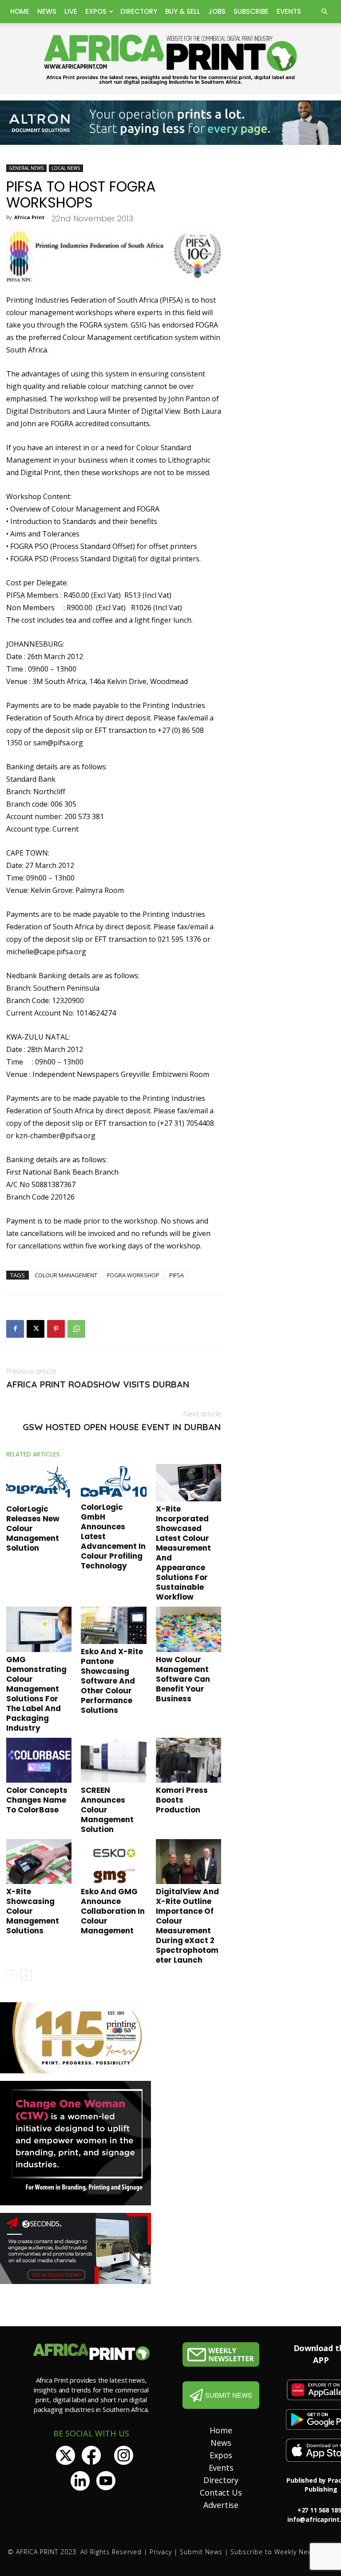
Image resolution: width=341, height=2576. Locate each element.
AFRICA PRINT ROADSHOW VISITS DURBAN (98, 1384)
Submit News (201, 2552)
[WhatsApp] (76, 1329)
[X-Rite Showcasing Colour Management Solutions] (39, 1862)
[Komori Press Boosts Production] (188, 1760)
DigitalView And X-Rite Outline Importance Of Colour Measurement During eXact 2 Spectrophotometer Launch (187, 1926)
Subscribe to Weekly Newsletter (282, 2552)
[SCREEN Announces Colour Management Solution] (113, 1760)
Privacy (161, 2552)
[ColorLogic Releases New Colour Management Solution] (39, 1483)
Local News (66, 168)
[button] (324, 12)
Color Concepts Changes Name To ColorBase (37, 1800)
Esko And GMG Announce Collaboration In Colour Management (113, 1911)
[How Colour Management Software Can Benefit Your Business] (188, 1629)
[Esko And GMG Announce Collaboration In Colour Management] (113, 1862)
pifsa (176, 1275)
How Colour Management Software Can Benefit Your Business (183, 1679)
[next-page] (26, 1975)
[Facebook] (15, 1329)
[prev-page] (12, 1975)
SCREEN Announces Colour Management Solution (107, 1810)
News (47, 11)
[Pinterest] (56, 1329)
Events (289, 11)
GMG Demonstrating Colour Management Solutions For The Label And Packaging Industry (36, 1694)
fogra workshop (133, 1275)
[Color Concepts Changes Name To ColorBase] (39, 1760)
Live (71, 11)
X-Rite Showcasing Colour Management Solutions (33, 1911)
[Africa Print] (170, 60)
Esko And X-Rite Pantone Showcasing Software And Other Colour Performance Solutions (112, 1681)
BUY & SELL (183, 11)
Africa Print (29, 217)
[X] (36, 1329)
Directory (139, 11)
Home (20, 11)
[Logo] (221, 2354)
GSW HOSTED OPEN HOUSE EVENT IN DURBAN (122, 1427)
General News (26, 168)
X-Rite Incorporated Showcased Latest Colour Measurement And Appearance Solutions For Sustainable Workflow (183, 1553)
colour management (66, 1275)
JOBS (217, 11)
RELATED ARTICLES (33, 1454)
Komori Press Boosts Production (182, 1800)
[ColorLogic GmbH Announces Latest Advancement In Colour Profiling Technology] (113, 1482)
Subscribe (251, 11)
